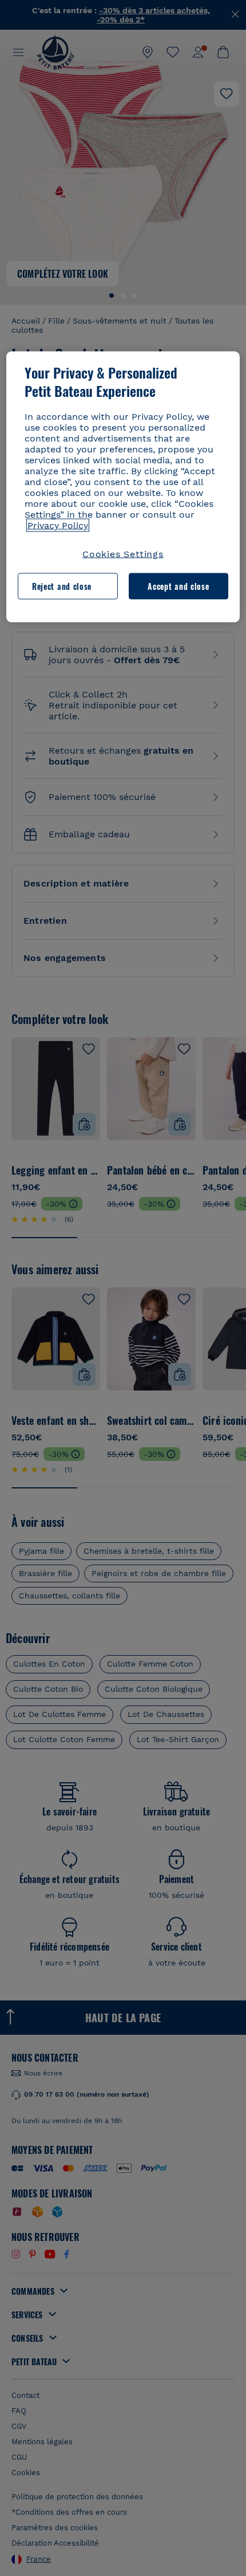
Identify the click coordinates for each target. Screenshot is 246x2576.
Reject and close (62, 586)
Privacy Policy (58, 525)
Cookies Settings (123, 554)
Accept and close (178, 586)
